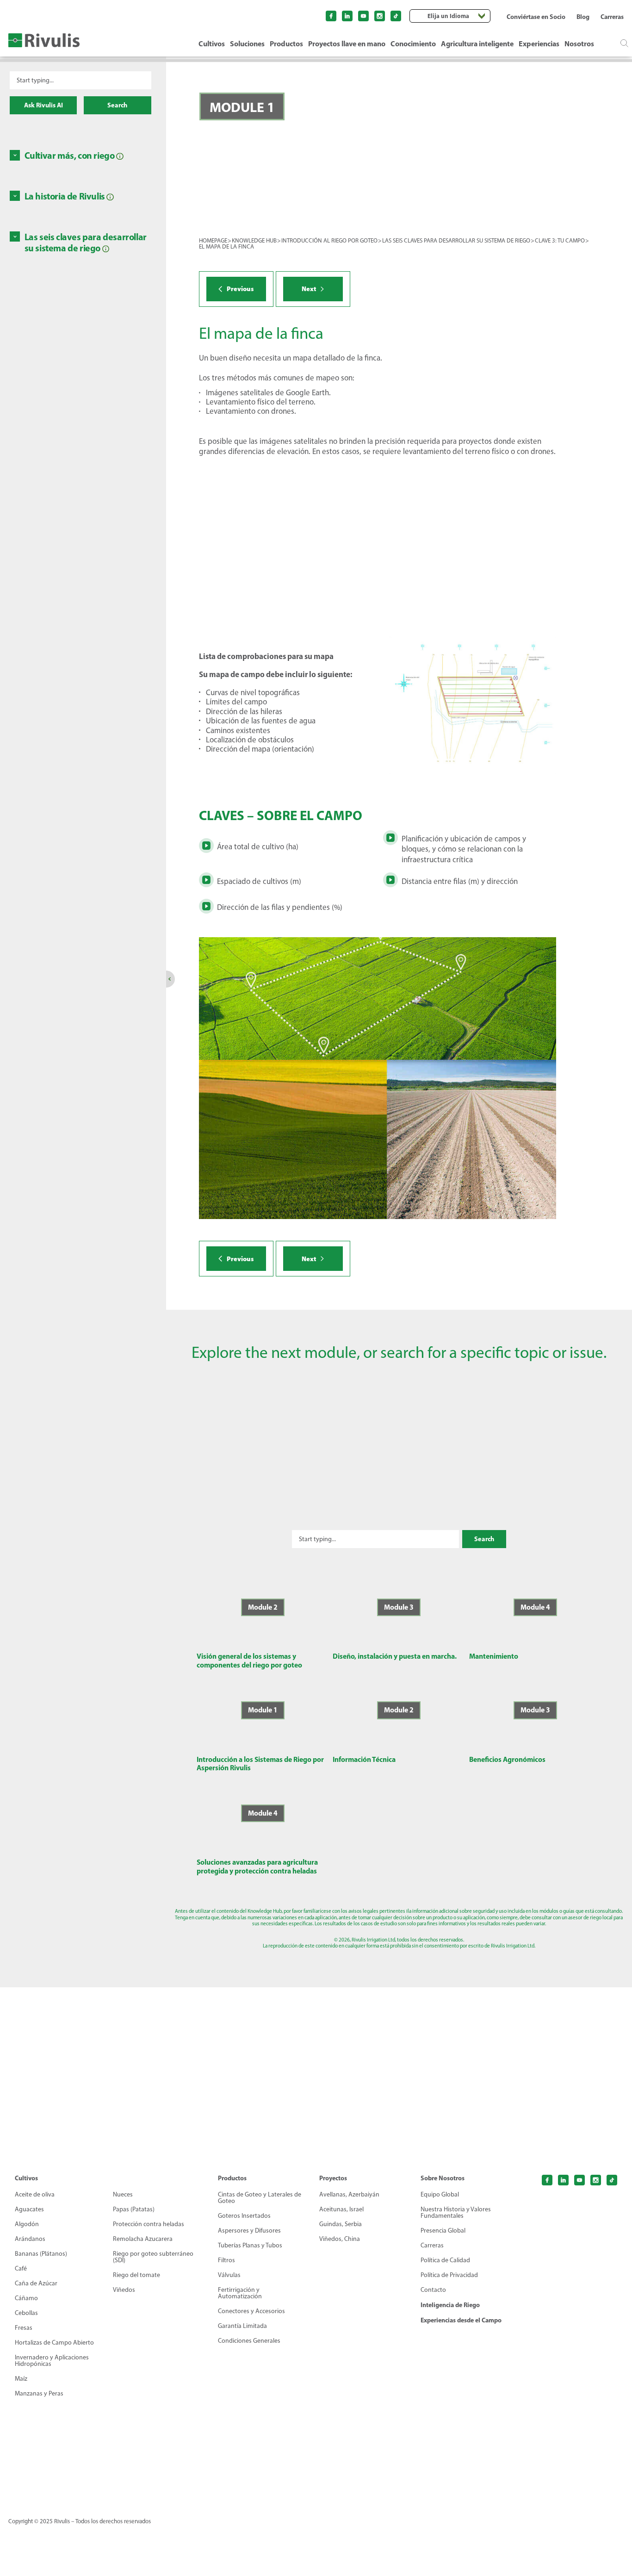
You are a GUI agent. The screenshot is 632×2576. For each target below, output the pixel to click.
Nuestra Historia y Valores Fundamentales (456, 2213)
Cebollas (26, 2313)
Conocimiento (413, 44)
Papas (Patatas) (134, 2209)
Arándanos (30, 2239)
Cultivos (212, 44)
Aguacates (29, 2209)
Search (117, 105)
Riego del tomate (136, 2275)
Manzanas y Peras (39, 2394)
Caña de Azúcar (36, 2284)
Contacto (433, 2290)
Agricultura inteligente (477, 44)
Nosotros (579, 44)
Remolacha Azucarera (143, 2239)
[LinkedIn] (347, 16)
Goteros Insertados (244, 2216)
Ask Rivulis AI (43, 105)
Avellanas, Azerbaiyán (349, 2195)
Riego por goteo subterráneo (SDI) (153, 2257)
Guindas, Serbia (341, 2224)
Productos (286, 44)
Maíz (21, 2379)
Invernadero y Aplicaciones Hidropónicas (52, 2361)
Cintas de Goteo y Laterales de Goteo (260, 2198)
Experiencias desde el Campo (461, 2320)
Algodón (27, 2224)
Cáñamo (26, 2298)
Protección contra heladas (149, 2224)
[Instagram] (380, 16)
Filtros (226, 2260)
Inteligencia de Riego (450, 2305)
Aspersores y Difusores (249, 2231)
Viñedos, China (340, 2239)
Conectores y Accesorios (251, 2311)
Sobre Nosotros (443, 2178)
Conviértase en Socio (536, 17)
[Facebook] (331, 16)
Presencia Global (443, 2231)
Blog (583, 17)
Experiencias (539, 44)
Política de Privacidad (449, 2275)
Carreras (612, 17)
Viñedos (124, 2290)
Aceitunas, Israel (341, 2209)
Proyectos (333, 2178)
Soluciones (247, 44)
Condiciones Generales (249, 2341)
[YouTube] (363, 16)
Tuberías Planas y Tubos (250, 2246)
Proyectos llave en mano (347, 44)
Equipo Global (440, 2195)
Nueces (123, 2195)
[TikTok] (396, 16)
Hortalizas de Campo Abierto (54, 2343)
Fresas (24, 2328)
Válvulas (229, 2275)
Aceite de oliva (35, 2195)
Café (21, 2269)
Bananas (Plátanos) (41, 2254)
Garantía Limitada (242, 2326)
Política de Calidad (445, 2260)
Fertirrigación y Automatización (240, 2293)
